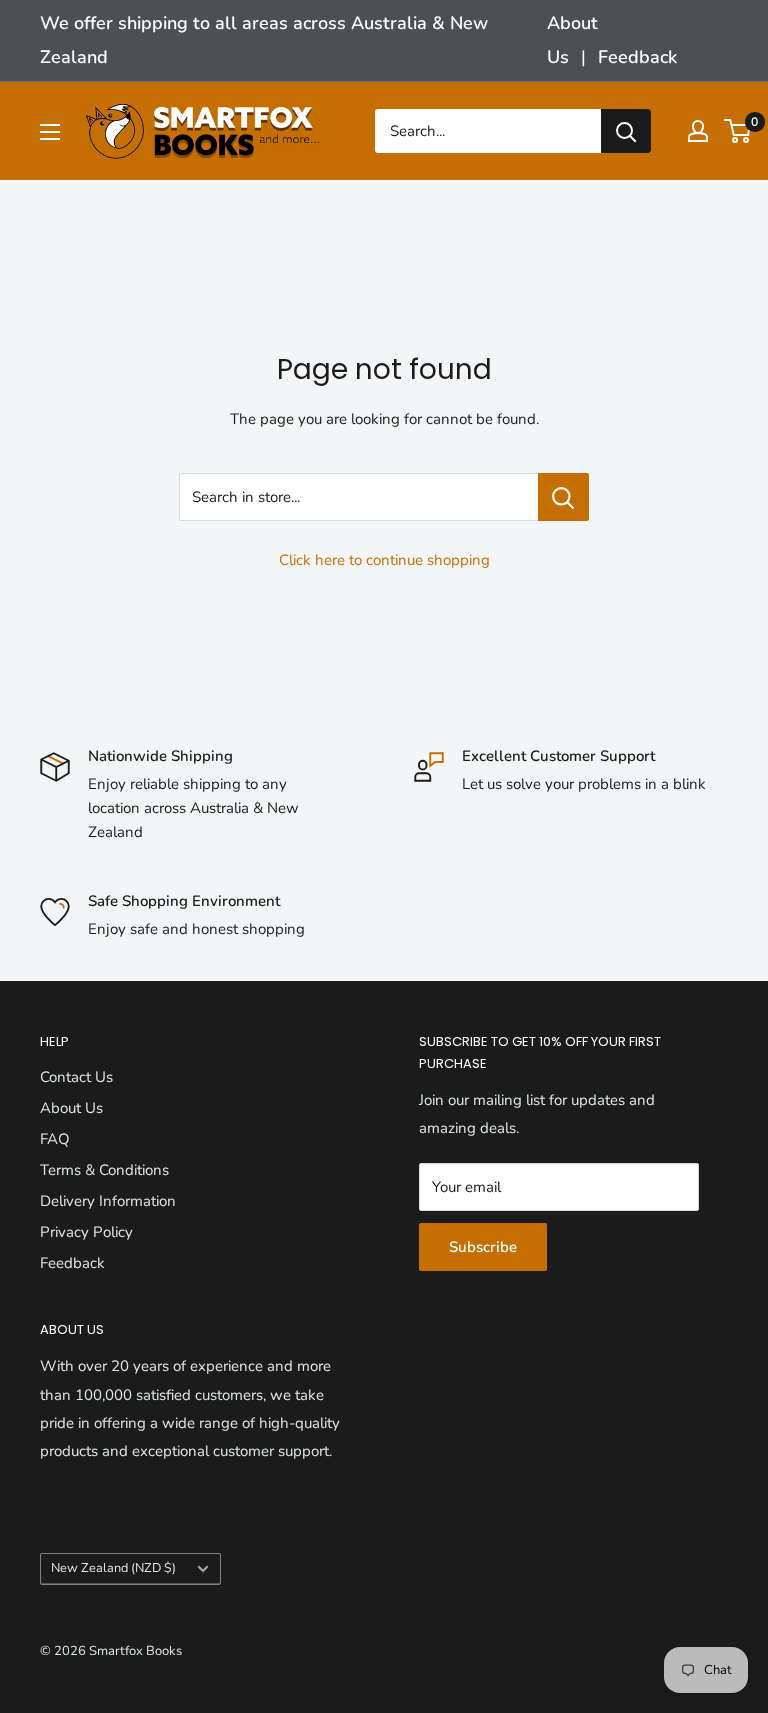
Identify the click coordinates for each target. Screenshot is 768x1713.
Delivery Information (108, 1201)
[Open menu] (50, 132)
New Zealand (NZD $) (113, 1568)
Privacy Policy (86, 1232)
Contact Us (76, 1077)
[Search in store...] (563, 497)
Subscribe (483, 1247)
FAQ (55, 1139)
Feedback (637, 57)
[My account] (698, 131)
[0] (738, 131)
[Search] (626, 131)
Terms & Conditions (104, 1170)
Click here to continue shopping (384, 560)
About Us (71, 1108)
